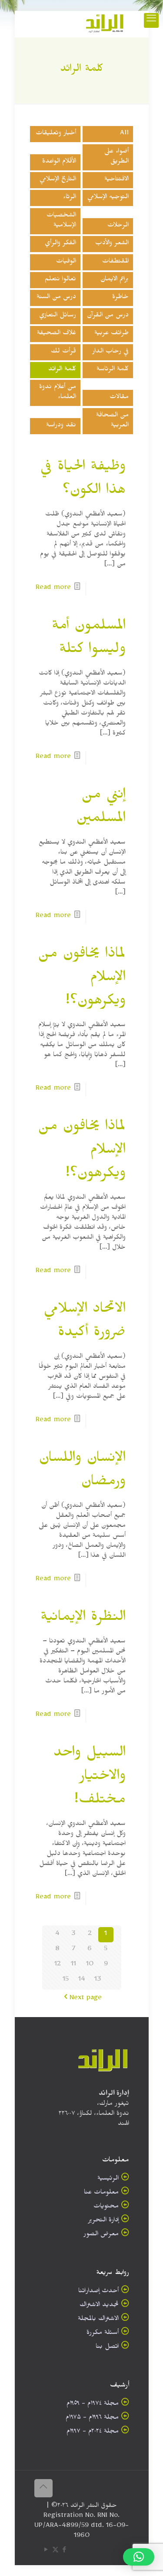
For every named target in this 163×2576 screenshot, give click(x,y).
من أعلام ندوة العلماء (58, 393)
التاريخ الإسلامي (58, 180)
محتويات (106, 2207)
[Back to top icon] (43, 2488)
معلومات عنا (101, 2193)
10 (90, 1965)
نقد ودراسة (61, 426)
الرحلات (118, 226)
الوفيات (66, 262)
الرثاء (70, 198)
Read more (53, 589)
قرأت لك (63, 352)
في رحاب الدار (110, 352)
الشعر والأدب (112, 244)
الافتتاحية (116, 180)
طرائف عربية (111, 334)
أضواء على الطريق (116, 157)
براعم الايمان (115, 280)
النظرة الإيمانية (83, 1619)
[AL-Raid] (105, 24)
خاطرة (120, 298)
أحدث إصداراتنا (98, 2292)
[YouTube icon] (46, 2551)
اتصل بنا (107, 2348)
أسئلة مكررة (103, 2334)
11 (73, 1965)
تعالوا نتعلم (60, 280)
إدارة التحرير (103, 2221)
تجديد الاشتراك (99, 2306)
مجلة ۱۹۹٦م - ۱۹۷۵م (92, 2418)
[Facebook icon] (65, 2551)
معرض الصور (101, 2235)
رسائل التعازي (58, 316)
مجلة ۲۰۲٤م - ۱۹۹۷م (93, 2432)
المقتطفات (115, 262)
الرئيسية (108, 2179)
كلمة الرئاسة (113, 370)
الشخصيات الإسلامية (61, 221)
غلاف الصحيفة (57, 334)
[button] (139, 2557)
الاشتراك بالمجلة (98, 2320)
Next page (86, 1999)
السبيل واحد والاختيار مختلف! (90, 1778)
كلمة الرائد (62, 370)
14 (82, 1980)
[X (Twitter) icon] (55, 2551)
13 (98, 1980)
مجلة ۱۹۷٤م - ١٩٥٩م (93, 2405)
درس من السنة (56, 298)
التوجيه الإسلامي (108, 198)
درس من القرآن (108, 316)
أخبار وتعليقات (56, 134)
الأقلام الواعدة (59, 162)
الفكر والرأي (60, 244)
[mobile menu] (151, 20)
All (124, 134)
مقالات (119, 398)
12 (58, 1965)
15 (66, 1980)
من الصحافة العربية (112, 421)
